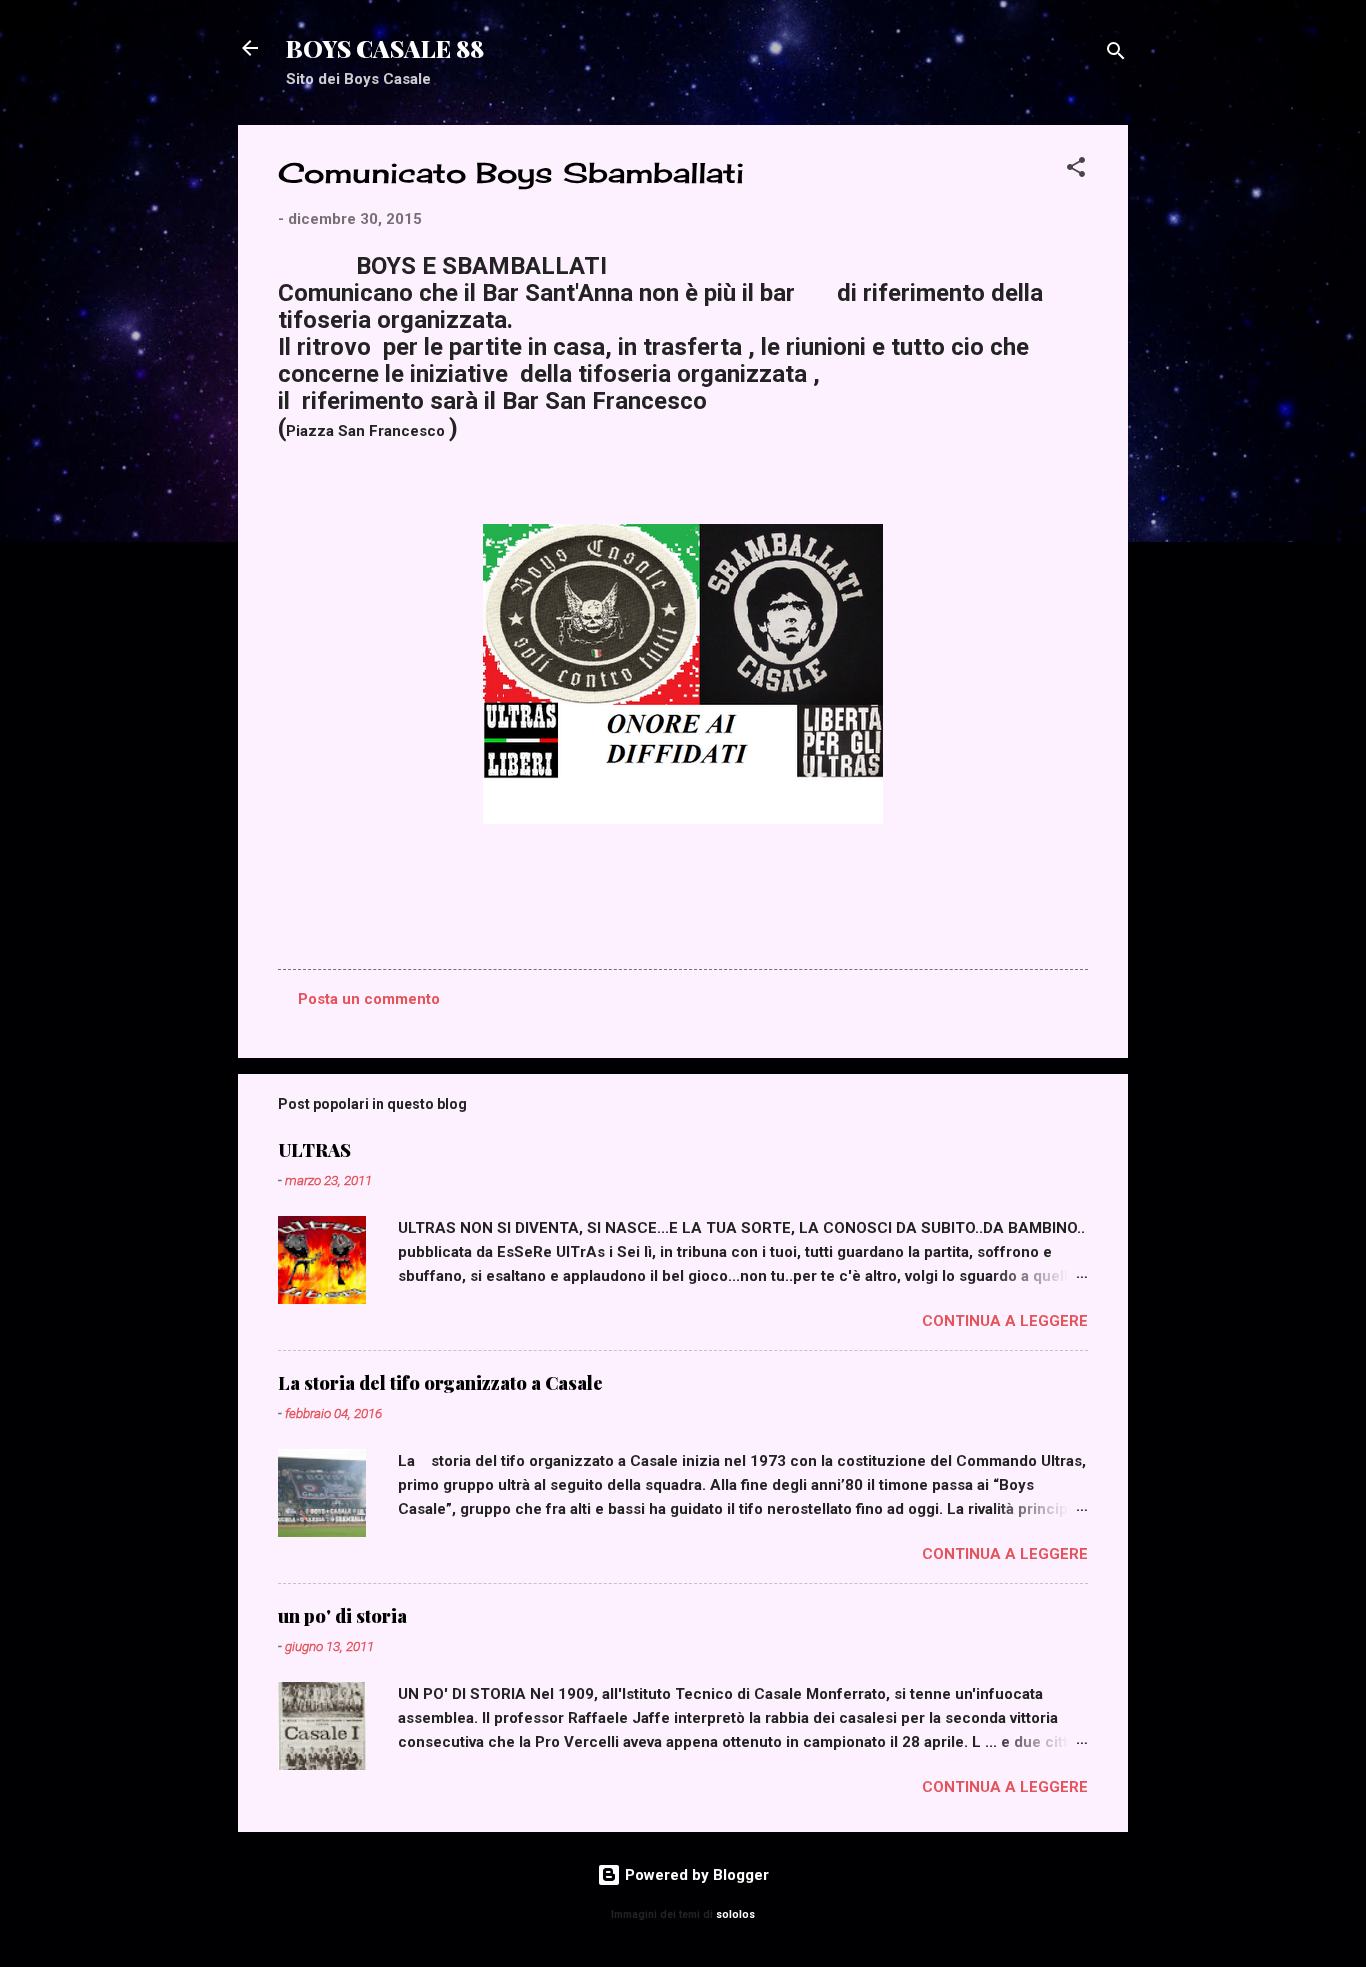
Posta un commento (369, 999)
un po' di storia (342, 1616)
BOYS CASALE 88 (385, 48)
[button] (1076, 170)
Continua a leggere (1005, 1321)
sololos (735, 1914)
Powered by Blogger (695, 1875)
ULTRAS (314, 1150)
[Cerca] (1116, 54)
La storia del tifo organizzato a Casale (440, 1383)
